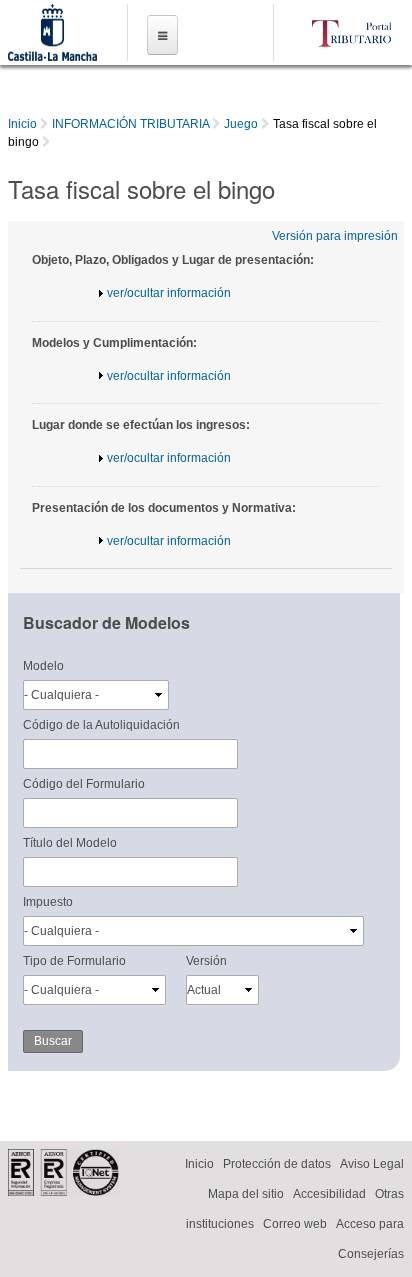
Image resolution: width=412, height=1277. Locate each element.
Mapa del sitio (246, 1194)
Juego (241, 124)
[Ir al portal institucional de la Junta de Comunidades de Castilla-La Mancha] (52, 52)
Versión (206, 961)
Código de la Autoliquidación (101, 725)
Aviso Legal (372, 1164)
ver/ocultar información (169, 293)
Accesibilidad (329, 1194)
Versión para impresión (335, 236)
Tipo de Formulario (74, 961)
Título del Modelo (70, 843)
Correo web (295, 1224)
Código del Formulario (84, 784)
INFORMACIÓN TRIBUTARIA (130, 124)
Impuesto (48, 902)
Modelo (43, 666)
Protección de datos (277, 1164)
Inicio (22, 124)
